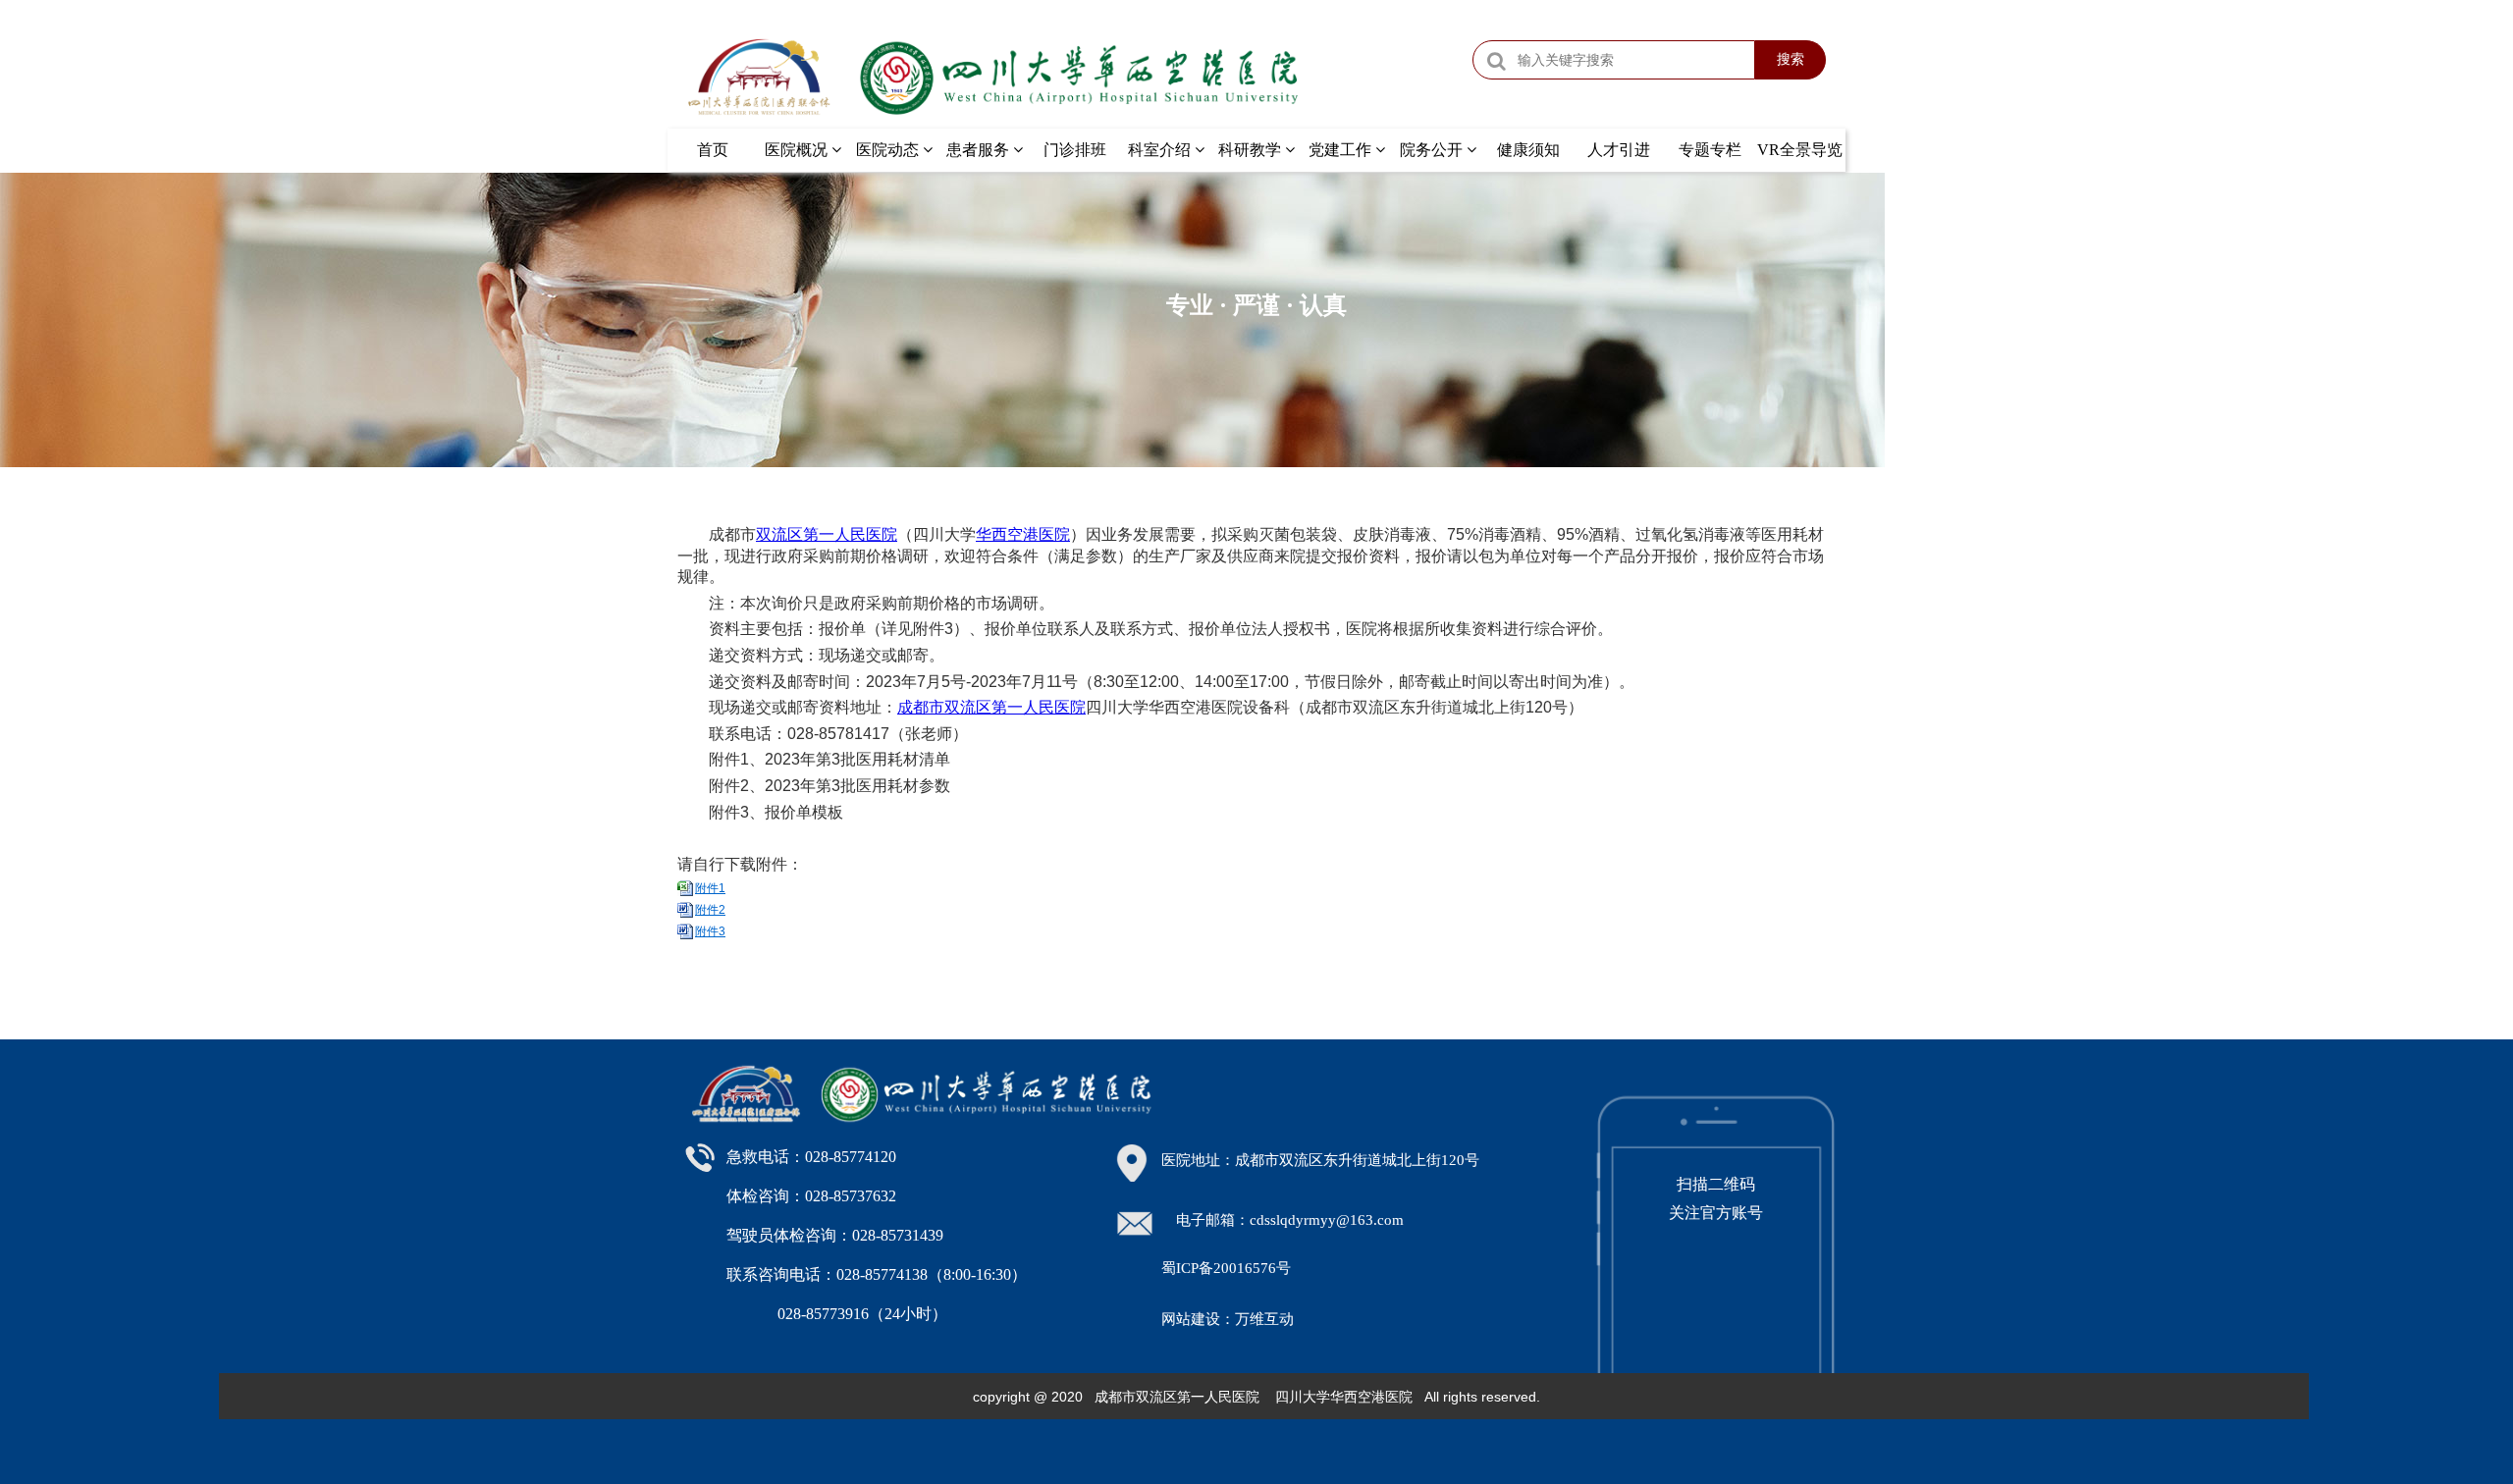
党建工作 (1342, 150)
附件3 (710, 931)
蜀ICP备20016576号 (1226, 1268)
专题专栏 (1710, 150)
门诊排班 (1075, 150)
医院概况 (798, 150)
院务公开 (1433, 150)
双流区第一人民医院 (827, 534)
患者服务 (980, 150)
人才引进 (1619, 150)
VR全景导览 (1800, 150)
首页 (713, 150)
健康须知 (1528, 150)
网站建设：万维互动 (1228, 1319)
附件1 (710, 888)
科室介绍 (1161, 150)
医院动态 (889, 150)
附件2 (710, 910)
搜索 (1791, 59)
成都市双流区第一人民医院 (991, 707)
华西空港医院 (1023, 534)
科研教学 (1252, 150)
